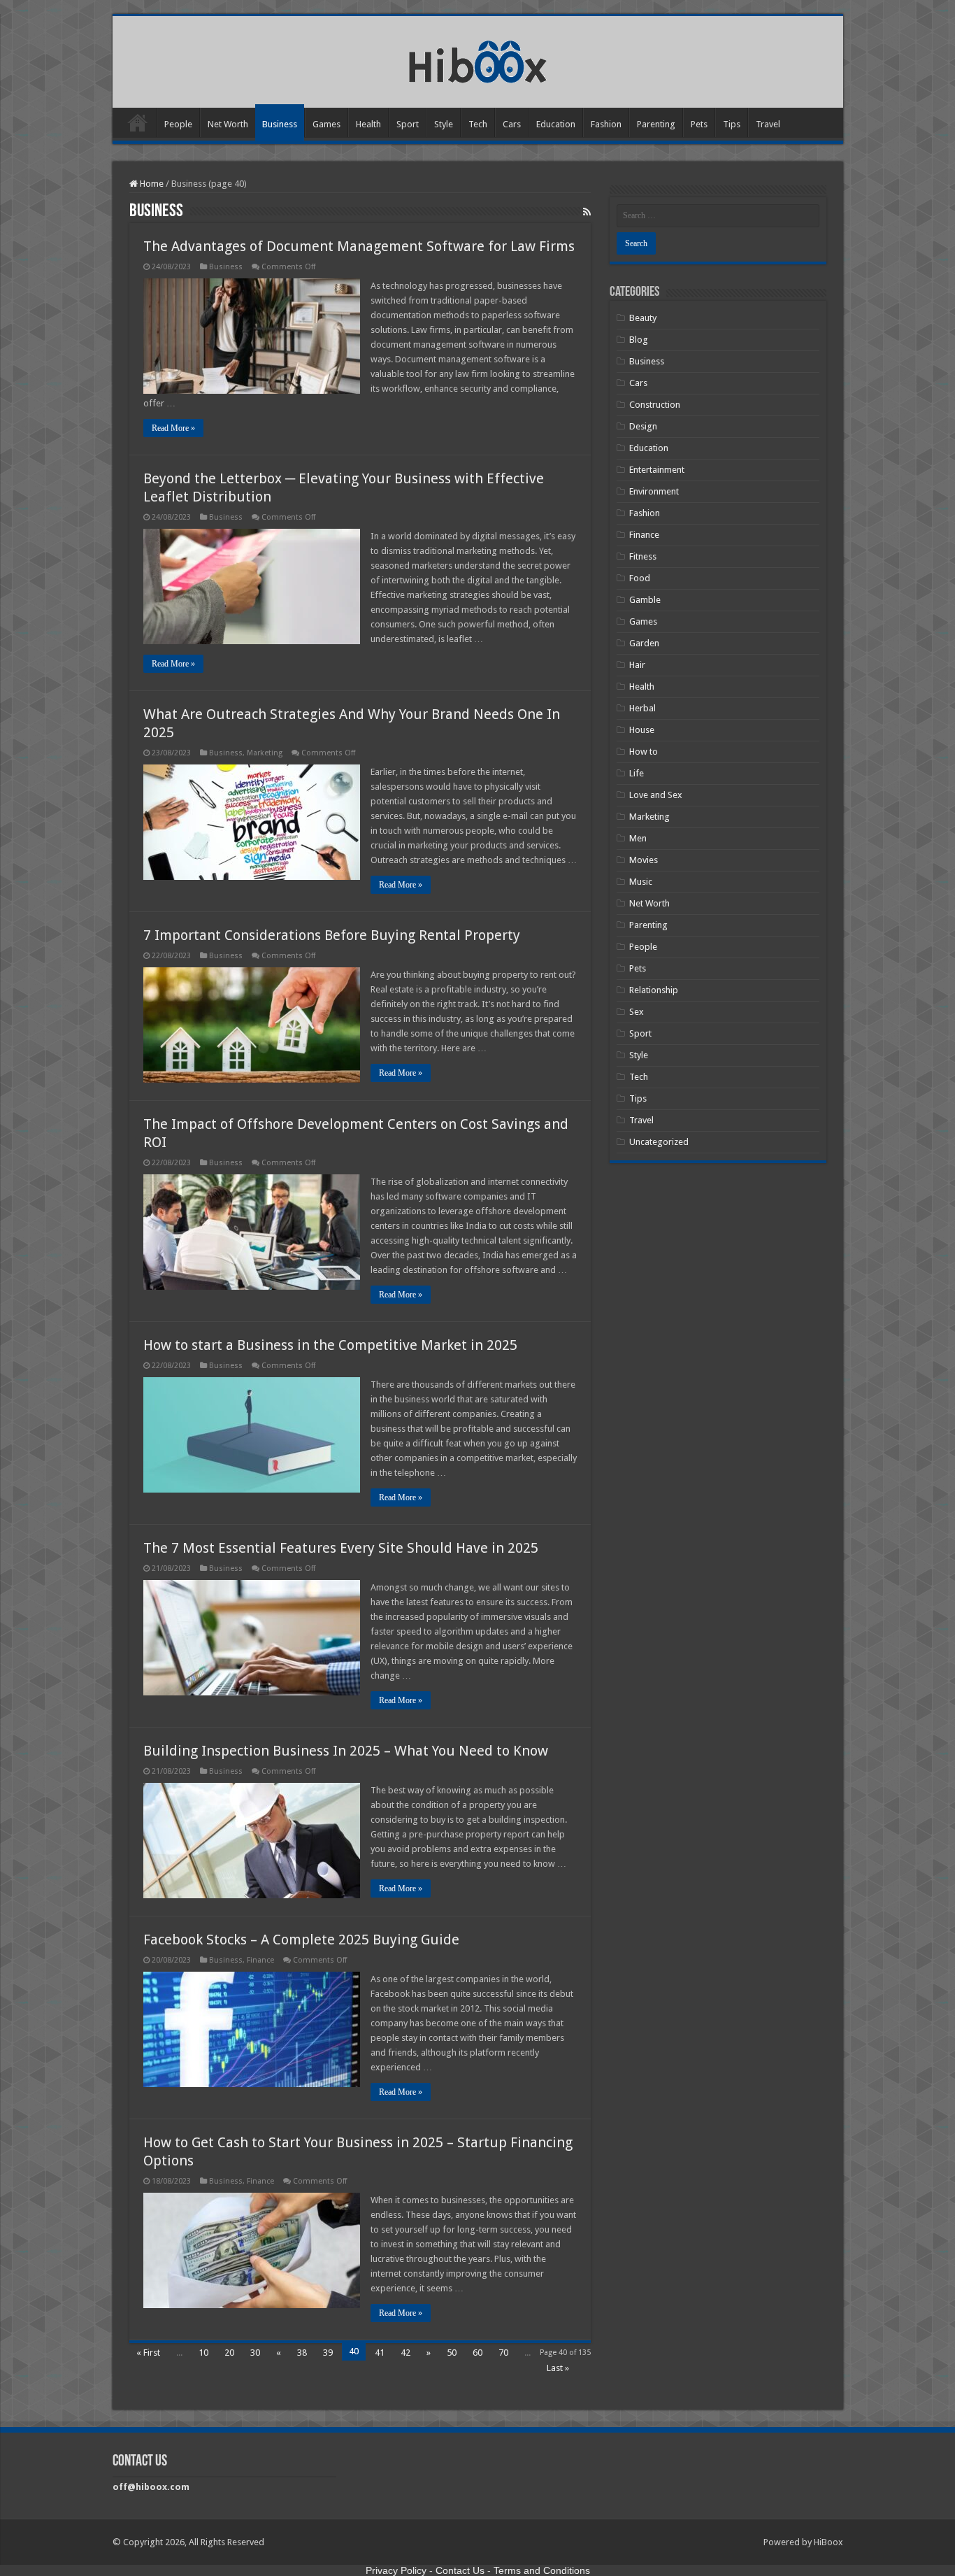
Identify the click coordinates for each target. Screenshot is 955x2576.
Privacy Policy (396, 2570)
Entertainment (657, 470)
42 (405, 2353)
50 (452, 2353)
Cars (512, 124)
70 (503, 2353)
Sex (637, 1012)
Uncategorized (659, 1142)
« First (148, 2353)
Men (638, 838)
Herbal (642, 708)
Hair (637, 665)
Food (640, 578)
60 (477, 2353)
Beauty (643, 318)
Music (641, 882)
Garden (644, 643)
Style (444, 124)
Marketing (265, 753)
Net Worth (228, 124)
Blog (639, 340)
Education (556, 124)
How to (644, 752)
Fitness (643, 556)
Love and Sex (656, 795)
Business (280, 124)
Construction (655, 405)
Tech (478, 124)
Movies (644, 860)
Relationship (654, 990)
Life (637, 773)
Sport (408, 124)
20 (229, 2353)
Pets (699, 124)
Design (643, 426)
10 (203, 2353)
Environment (654, 491)
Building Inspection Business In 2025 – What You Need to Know (346, 1751)
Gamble (645, 600)
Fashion (606, 124)
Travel (768, 124)
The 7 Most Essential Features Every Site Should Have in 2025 (341, 1548)
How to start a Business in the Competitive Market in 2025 (330, 1345)
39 (328, 2353)
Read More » (173, 428)
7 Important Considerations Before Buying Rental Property (332, 935)
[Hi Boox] (478, 59)
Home (138, 122)
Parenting (656, 124)
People (178, 124)
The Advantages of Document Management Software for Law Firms (359, 246)
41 (380, 2353)
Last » (558, 2368)
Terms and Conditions (542, 2570)
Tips (732, 124)
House (642, 730)
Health (368, 124)
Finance (260, 1960)
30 (255, 2353)
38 (302, 2353)
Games (326, 124)
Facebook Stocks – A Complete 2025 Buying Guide (301, 1940)
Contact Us (460, 2570)
